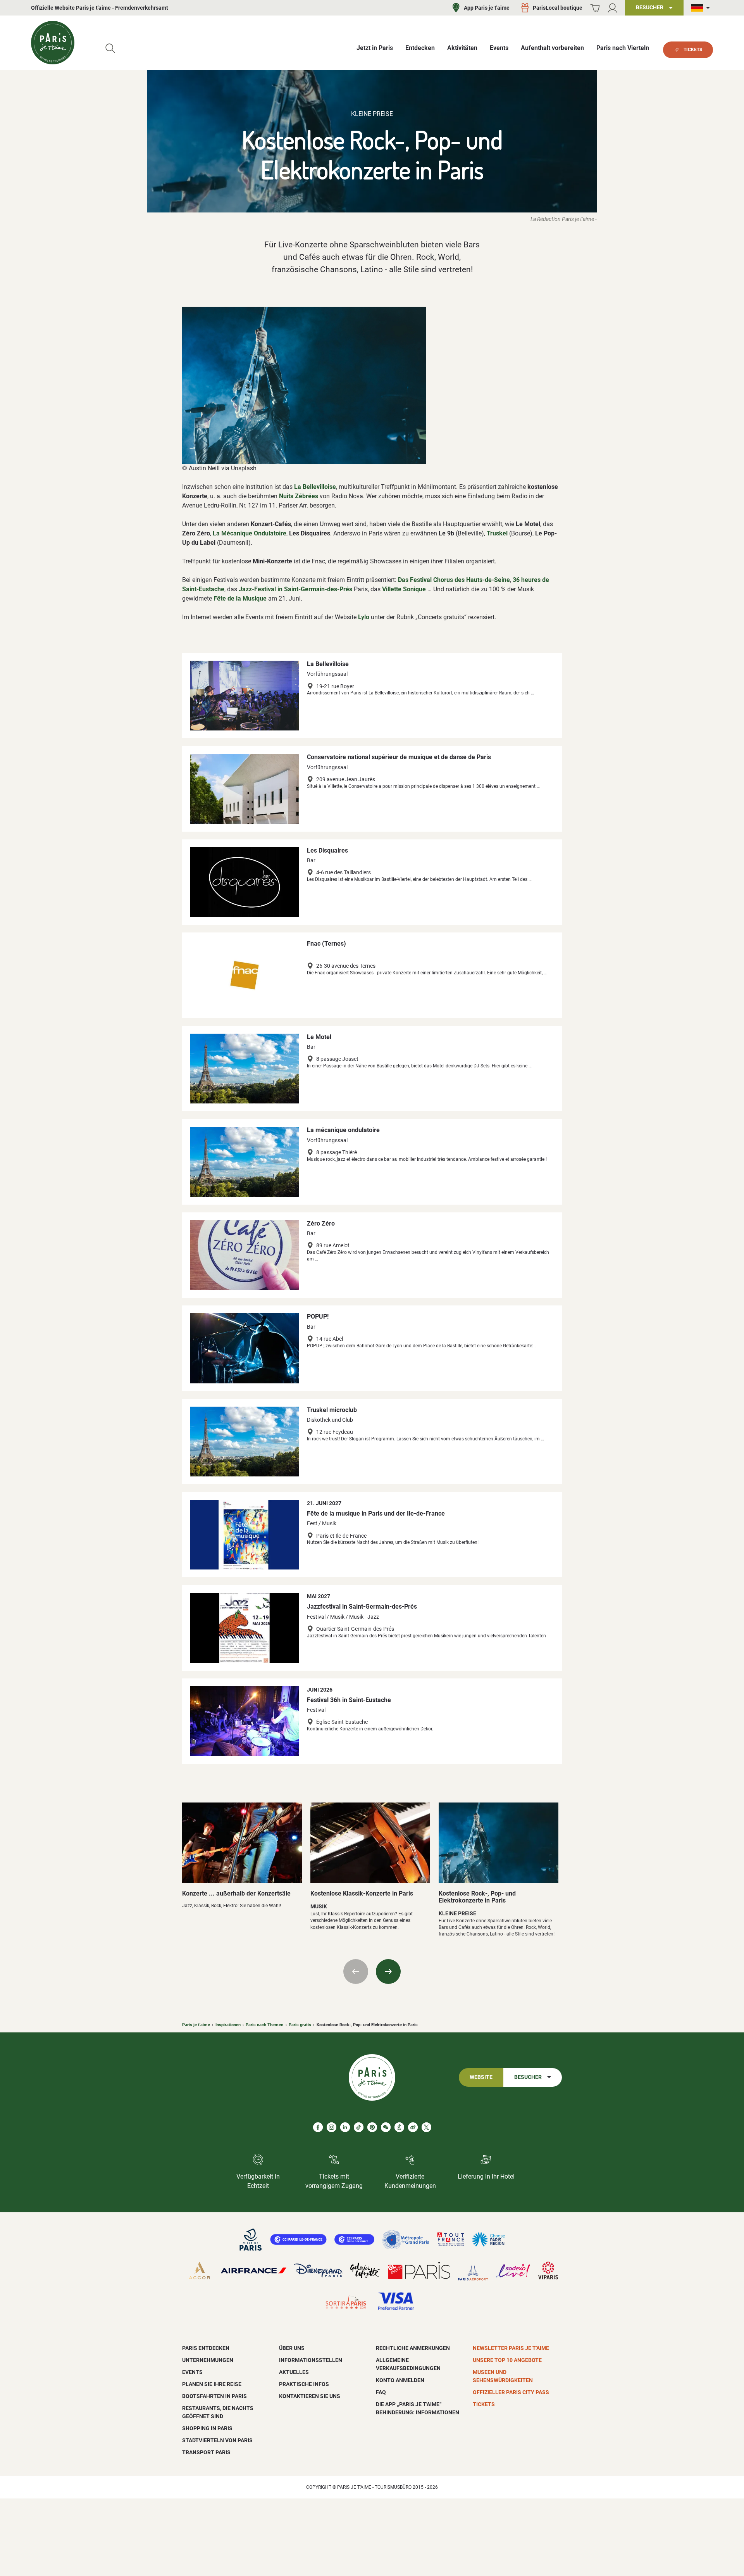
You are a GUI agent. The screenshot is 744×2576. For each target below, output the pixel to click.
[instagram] (332, 2127)
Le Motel (319, 1037)
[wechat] (386, 2127)
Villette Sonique (404, 589)
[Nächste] (388, 1972)
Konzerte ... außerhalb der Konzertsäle (236, 1893)
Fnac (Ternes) (326, 944)
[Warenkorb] (595, 8)
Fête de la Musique (240, 598)
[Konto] (612, 8)
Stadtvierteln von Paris (217, 2440)
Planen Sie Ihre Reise (212, 2384)
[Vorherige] (356, 1972)
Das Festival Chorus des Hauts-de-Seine (454, 580)
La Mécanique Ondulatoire (250, 533)
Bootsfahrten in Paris (214, 2396)
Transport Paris (206, 2452)
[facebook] (318, 2127)
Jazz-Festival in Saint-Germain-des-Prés (295, 589)
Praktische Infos (304, 2384)
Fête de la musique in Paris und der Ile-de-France (376, 1513)
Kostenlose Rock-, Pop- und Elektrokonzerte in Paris (477, 1897)
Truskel (497, 533)
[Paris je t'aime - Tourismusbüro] (53, 43)
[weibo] (413, 2127)
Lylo (364, 617)
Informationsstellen (311, 2360)
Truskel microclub (332, 1410)
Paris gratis (300, 2025)
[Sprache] (702, 8)
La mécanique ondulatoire (343, 1130)
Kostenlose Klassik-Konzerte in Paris (362, 1893)
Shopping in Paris (207, 2428)
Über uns (292, 2348)
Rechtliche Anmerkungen (413, 2348)
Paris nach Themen (264, 2025)
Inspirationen (228, 2025)
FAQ (381, 2392)
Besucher (528, 2077)
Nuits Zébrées (299, 496)
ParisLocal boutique (558, 8)
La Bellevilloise (315, 487)
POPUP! (318, 1316)
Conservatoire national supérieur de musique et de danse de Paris (399, 757)
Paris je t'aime (196, 2025)
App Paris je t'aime (487, 8)
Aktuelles (294, 2372)
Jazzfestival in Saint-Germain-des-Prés (362, 1607)
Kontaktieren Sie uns (310, 2396)
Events (192, 2372)
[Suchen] (110, 48)
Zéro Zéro (321, 1223)
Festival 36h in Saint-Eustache (349, 1700)
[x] (426, 2127)
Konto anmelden (400, 2380)
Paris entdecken (206, 2348)
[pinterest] (372, 2127)
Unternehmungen (208, 2360)
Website (481, 2077)
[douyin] (399, 2127)
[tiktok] (359, 2127)
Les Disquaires (327, 850)
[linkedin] (345, 2127)
